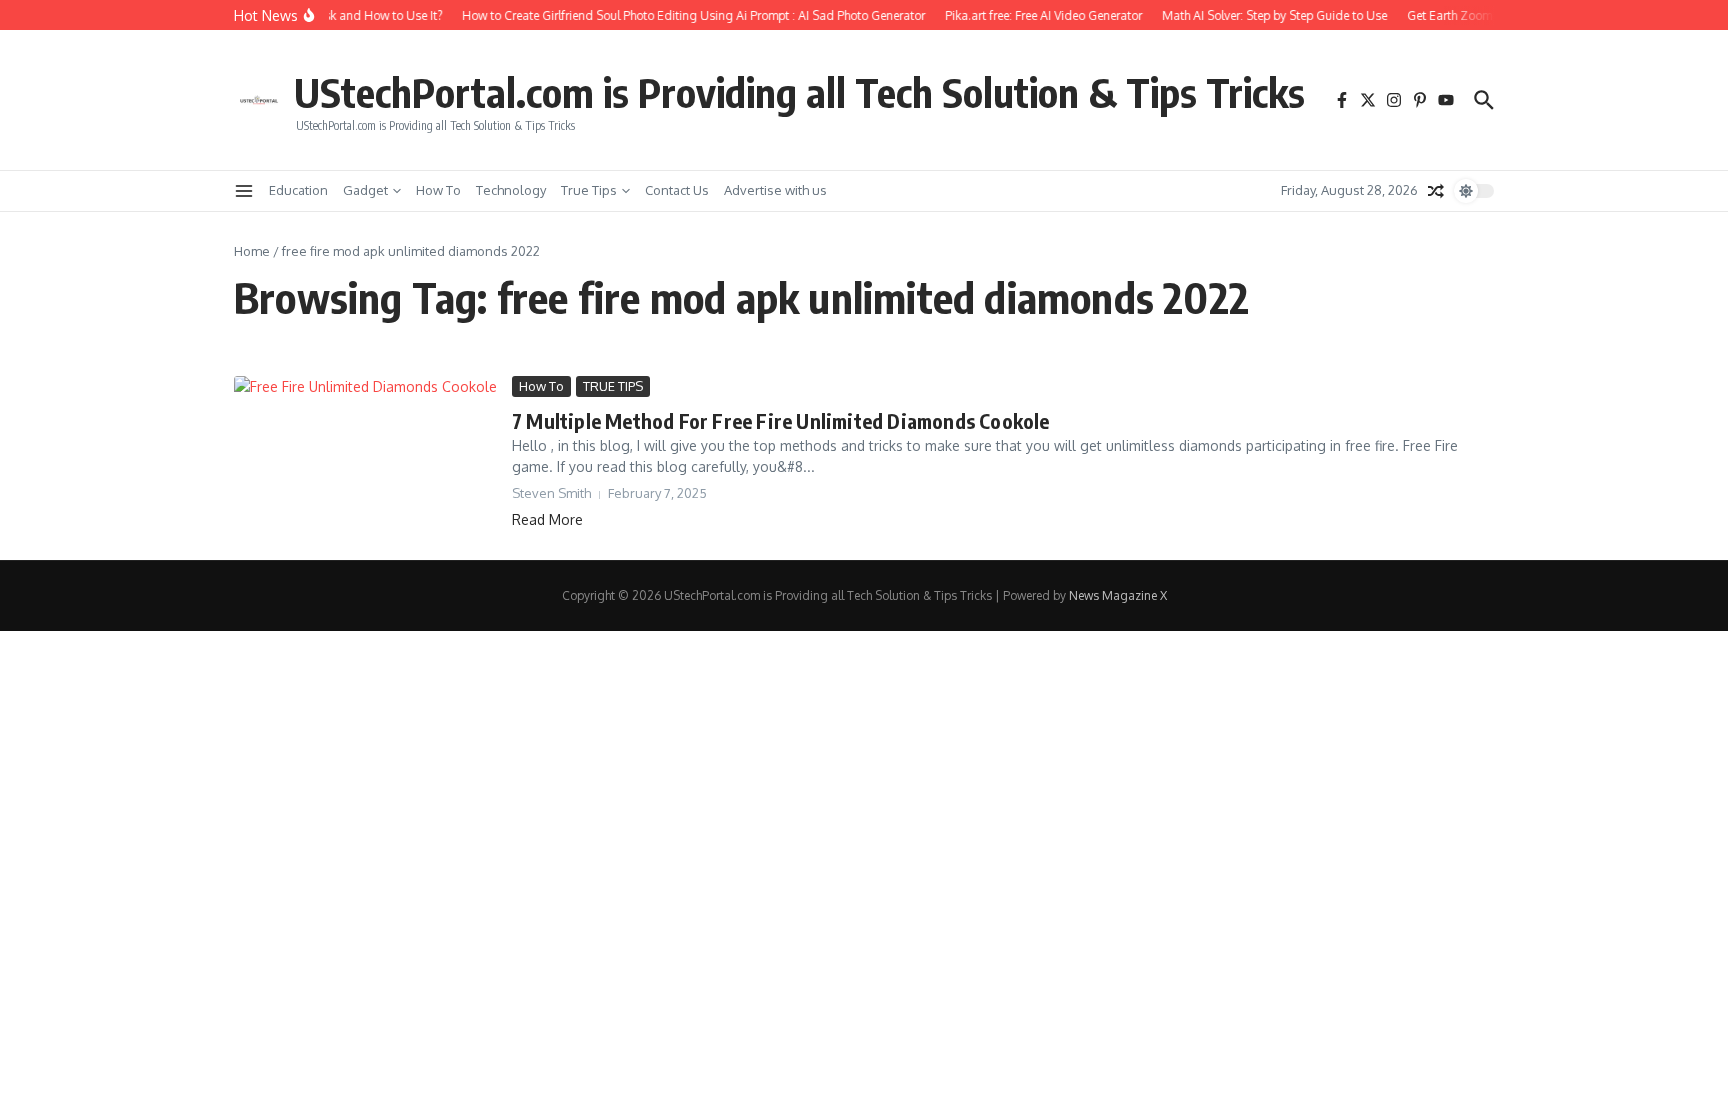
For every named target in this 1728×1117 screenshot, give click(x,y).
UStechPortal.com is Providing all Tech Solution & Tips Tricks (799, 92)
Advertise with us (775, 190)
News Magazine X (1118, 595)
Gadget (365, 190)
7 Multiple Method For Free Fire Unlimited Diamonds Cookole (781, 420)
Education (298, 190)
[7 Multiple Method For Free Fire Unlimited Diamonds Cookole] (365, 450)
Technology (511, 190)
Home (252, 251)
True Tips (589, 190)
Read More (547, 519)
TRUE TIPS (613, 386)
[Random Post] (1436, 191)
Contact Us (677, 190)
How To (438, 190)
